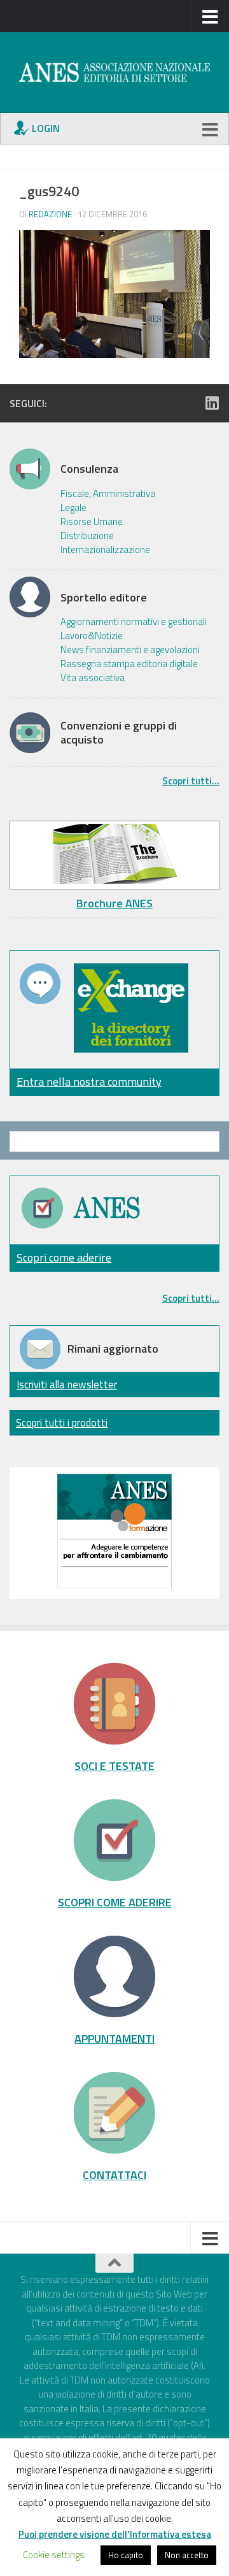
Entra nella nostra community (89, 1082)
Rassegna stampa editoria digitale (129, 664)
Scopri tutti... (191, 781)
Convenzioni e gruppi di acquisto (119, 732)
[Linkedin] (212, 403)
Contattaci (114, 2175)
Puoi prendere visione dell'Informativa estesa (115, 2534)
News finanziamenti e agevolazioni (130, 650)
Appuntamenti (114, 2038)
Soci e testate (114, 1766)
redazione (50, 214)
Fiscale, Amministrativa (108, 494)
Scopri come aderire (64, 1257)
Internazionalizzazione (105, 550)
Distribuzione (87, 536)
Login (46, 128)
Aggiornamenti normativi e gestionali (134, 622)
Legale (73, 508)
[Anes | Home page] (114, 72)
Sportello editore (104, 598)
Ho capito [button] (126, 2555)
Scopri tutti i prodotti (62, 1422)
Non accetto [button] (187, 2555)
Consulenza (89, 469)
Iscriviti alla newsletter (67, 1384)
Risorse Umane (92, 522)
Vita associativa (93, 678)
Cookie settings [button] (54, 2555)
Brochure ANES (114, 903)
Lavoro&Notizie (92, 636)
